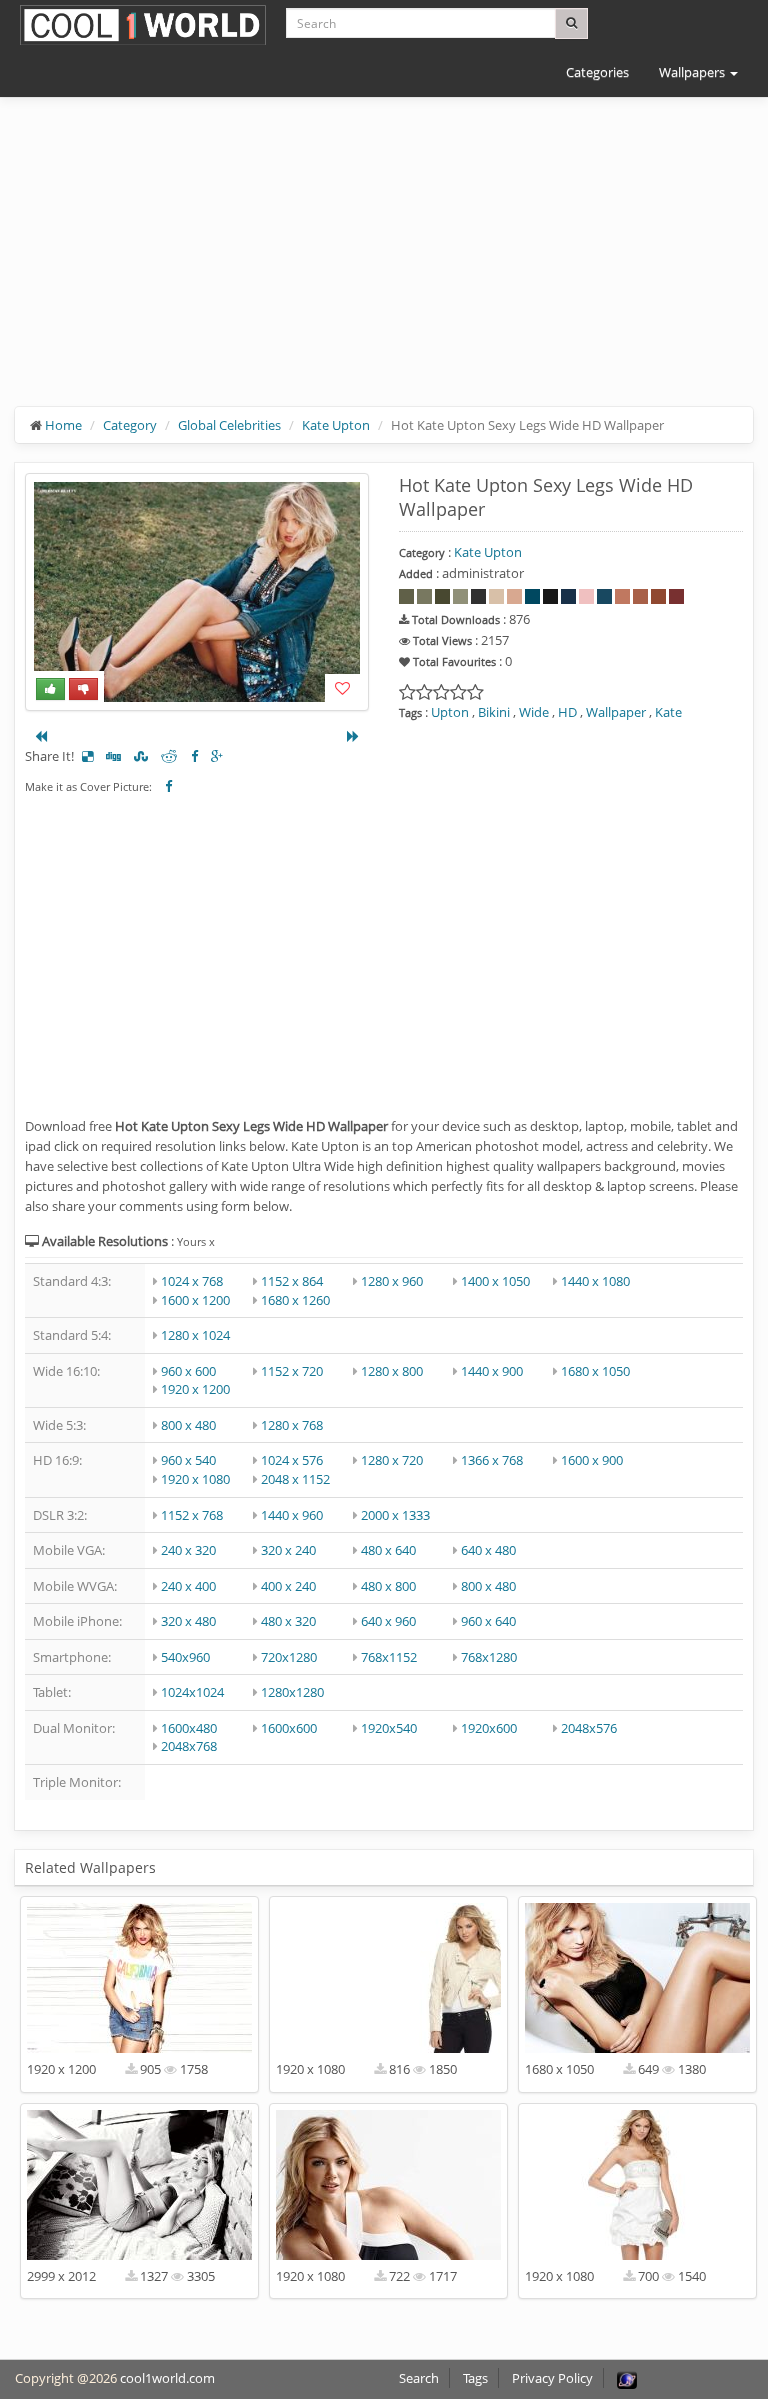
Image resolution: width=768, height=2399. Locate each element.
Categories (597, 72)
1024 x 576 (292, 1460)
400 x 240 (288, 1586)
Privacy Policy (552, 2378)
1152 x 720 (292, 1371)
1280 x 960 (392, 1281)
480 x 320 (288, 1621)
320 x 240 (288, 1550)
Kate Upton (336, 425)
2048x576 (589, 1728)
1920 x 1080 (195, 1479)
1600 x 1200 (195, 1300)
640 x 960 (388, 1621)
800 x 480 (188, 1425)
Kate (668, 712)
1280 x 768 (292, 1425)
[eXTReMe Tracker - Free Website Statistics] (627, 2378)
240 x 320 (188, 1550)
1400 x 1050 (495, 1281)
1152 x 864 (292, 1281)
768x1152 (389, 1657)
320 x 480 (188, 1621)
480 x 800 (388, 1586)
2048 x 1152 (295, 1479)
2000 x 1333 (395, 1515)
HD (567, 712)
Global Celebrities (229, 425)
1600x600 (289, 1728)
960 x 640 (488, 1621)
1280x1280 (292, 1692)
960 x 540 (188, 1460)
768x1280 (489, 1657)
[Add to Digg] (113, 756)
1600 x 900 (592, 1460)
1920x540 (389, 1728)
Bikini (494, 712)
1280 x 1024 (195, 1335)
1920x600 (489, 1728)
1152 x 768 (192, 1515)
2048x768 (189, 1746)
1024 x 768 (192, 1281)
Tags (475, 2378)
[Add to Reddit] (169, 756)
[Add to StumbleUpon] (141, 756)
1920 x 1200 (195, 1389)
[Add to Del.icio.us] (87, 756)
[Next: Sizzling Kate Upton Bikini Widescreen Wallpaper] (353, 736)
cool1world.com (167, 2378)
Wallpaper (616, 712)
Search (419, 2378)
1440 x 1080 (595, 1281)
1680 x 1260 (295, 1300)
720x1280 (289, 1657)
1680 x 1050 (595, 1371)
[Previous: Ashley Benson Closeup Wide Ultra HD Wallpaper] (41, 736)
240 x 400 (188, 1586)
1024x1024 (192, 1692)
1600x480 (189, 1728)
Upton (450, 712)
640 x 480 (488, 1550)
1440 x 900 (492, 1371)
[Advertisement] (384, 267)
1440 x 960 (292, 1515)
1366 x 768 (492, 1460)
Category (130, 425)
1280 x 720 (392, 1460)
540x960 (185, 1657)
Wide (534, 712)
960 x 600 (188, 1371)
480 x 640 (388, 1550)
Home (63, 425)
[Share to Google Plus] (217, 756)
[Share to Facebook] (194, 756)
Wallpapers (693, 72)
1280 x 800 (392, 1371)
